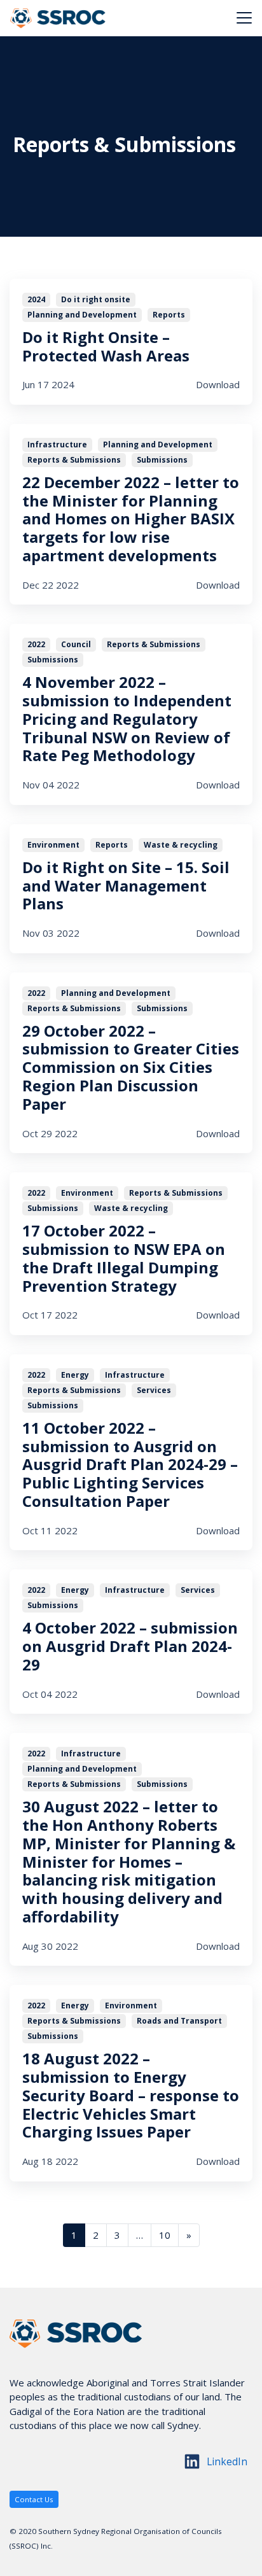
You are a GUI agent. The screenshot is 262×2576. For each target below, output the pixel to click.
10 (165, 2235)
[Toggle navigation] (244, 18)
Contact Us (34, 2499)
